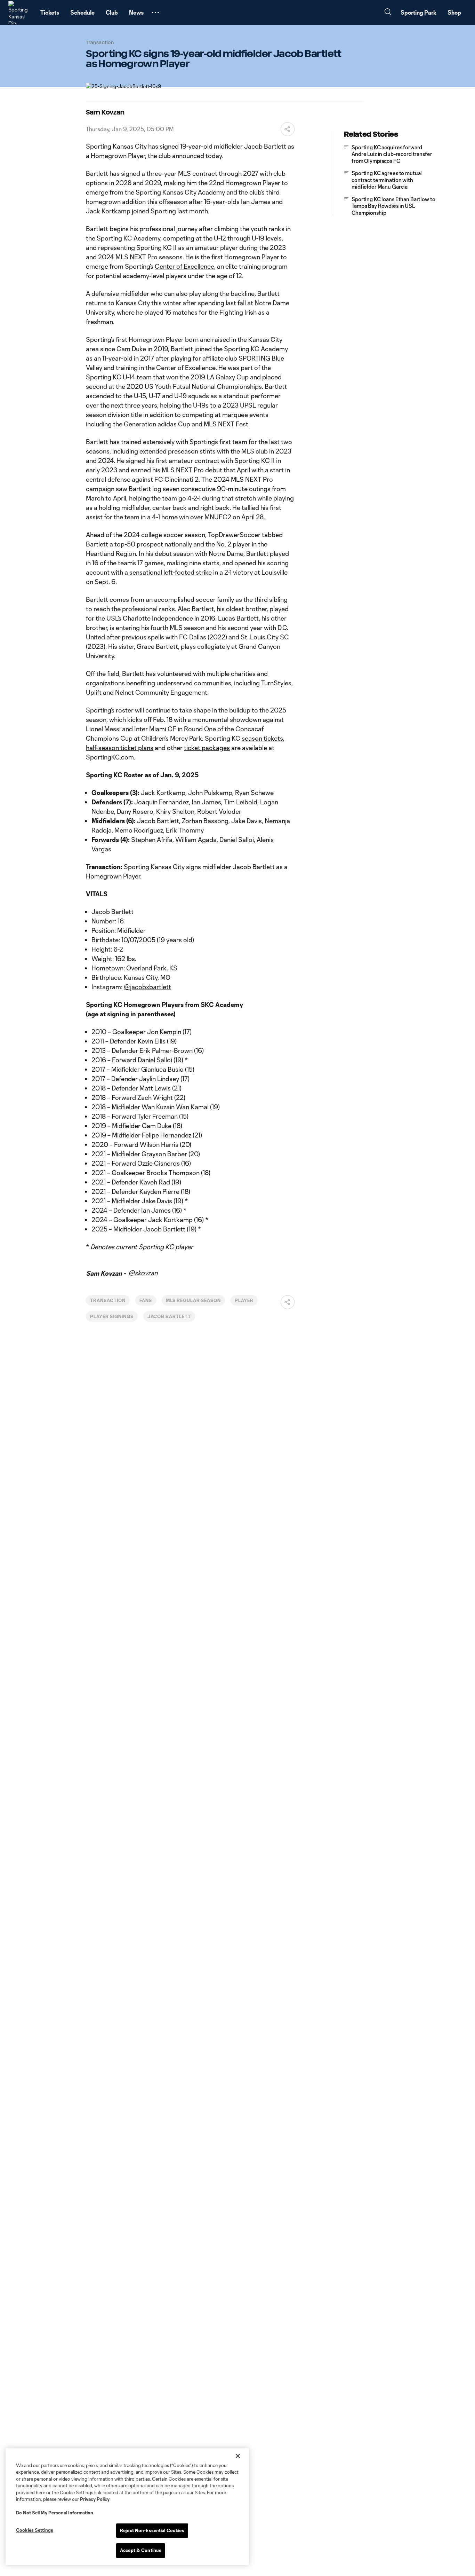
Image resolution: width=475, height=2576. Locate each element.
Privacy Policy (95, 2499)
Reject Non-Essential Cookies (152, 2530)
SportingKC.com (110, 757)
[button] (155, 13)
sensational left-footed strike (171, 572)
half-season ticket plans (120, 748)
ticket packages (207, 748)
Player (244, 1300)
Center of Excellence (184, 266)
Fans (146, 1300)
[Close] (238, 2456)
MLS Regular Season (193, 1300)
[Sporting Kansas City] (20, 13)
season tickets (262, 738)
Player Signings (112, 1316)
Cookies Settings (35, 2530)
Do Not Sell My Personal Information (55, 2513)
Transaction (108, 1300)
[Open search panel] (388, 13)
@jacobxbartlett (147, 987)
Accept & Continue (141, 2550)
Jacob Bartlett (169, 1316)
